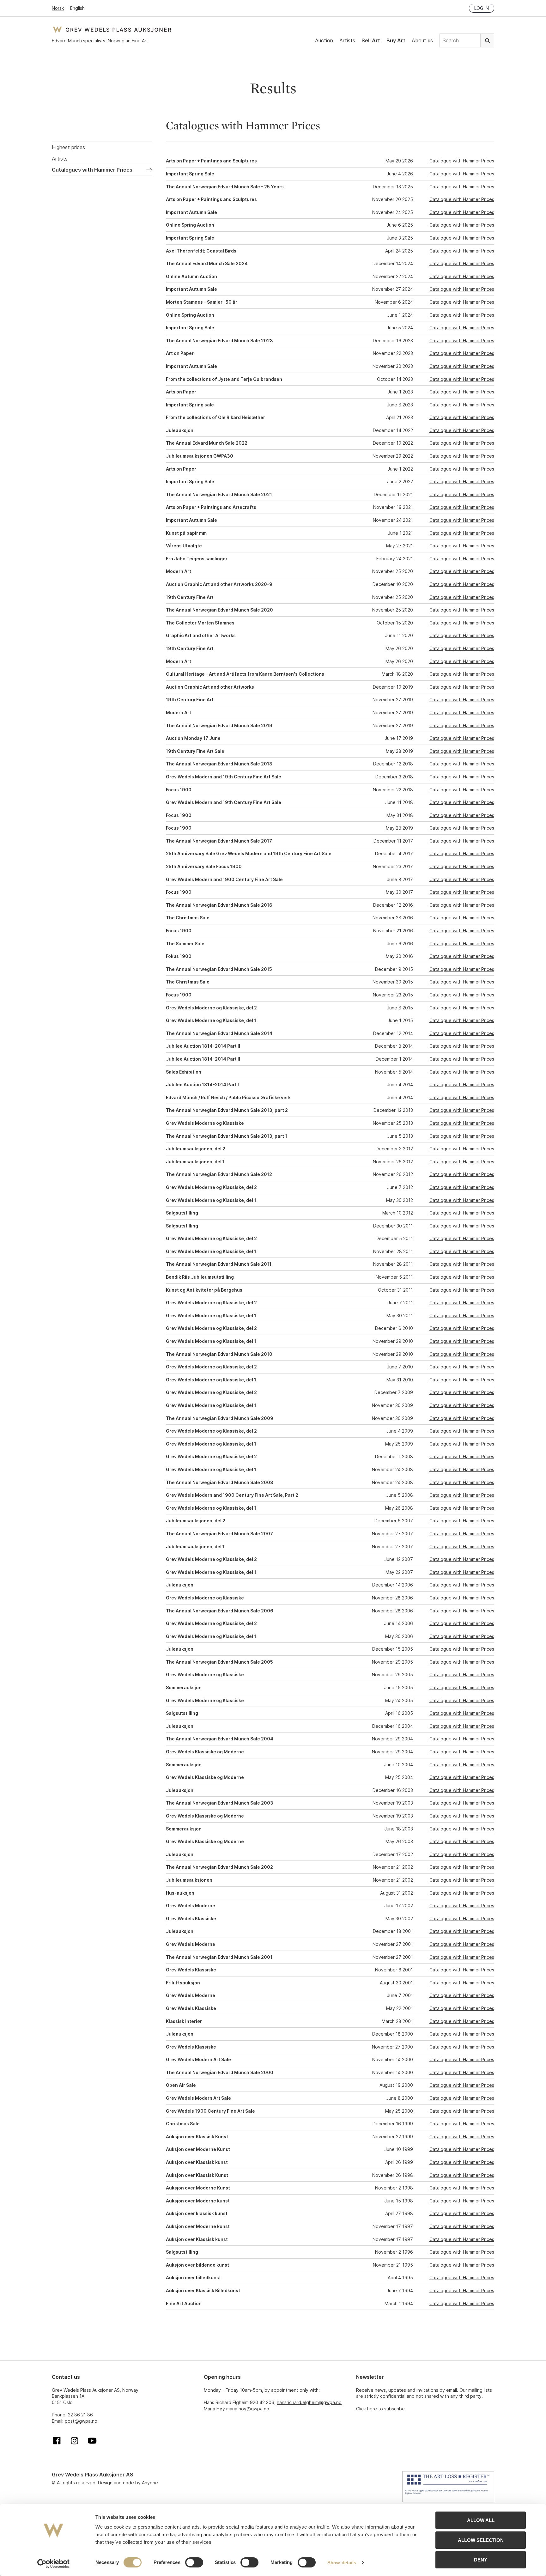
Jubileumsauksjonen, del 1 (195, 1162)
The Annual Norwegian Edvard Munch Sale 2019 (219, 725)
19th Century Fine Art (190, 597)
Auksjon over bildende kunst (197, 2265)
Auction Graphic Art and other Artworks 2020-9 (219, 584)
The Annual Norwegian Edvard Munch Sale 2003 (220, 1803)
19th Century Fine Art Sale (195, 751)
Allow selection (481, 2540)
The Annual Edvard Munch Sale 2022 (207, 443)
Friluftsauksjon (183, 1983)
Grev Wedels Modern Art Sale (198, 2059)
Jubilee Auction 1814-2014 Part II (203, 1046)
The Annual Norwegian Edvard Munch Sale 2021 (219, 494)
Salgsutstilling (182, 1213)
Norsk (58, 8)
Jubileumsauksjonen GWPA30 (200, 456)
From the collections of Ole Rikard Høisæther (215, 417)
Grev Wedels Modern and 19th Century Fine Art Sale (224, 777)
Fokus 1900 (179, 956)
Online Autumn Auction (191, 276)
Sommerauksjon (184, 1687)
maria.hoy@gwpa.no (248, 2409)
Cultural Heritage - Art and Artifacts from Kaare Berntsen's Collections (245, 674)
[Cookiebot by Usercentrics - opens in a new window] (54, 2564)
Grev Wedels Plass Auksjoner (112, 30)
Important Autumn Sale (191, 212)
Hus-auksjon (180, 1893)
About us (422, 40)
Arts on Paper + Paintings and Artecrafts (211, 507)
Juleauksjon (180, 430)
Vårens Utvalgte (184, 546)
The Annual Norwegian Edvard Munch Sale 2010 (219, 1354)
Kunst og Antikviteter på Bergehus (204, 1290)
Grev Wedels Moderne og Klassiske (205, 1123)
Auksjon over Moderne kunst (198, 2201)
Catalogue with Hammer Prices (462, 161)
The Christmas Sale (188, 918)
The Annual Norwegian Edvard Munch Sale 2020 (219, 610)
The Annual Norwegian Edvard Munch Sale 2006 (220, 1611)
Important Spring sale (190, 405)
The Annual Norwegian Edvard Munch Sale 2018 (219, 764)
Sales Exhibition (184, 1072)
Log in (482, 8)
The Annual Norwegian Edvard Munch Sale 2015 (219, 969)
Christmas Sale (183, 2124)
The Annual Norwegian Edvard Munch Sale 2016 (219, 905)
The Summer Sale (185, 944)
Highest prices (68, 147)
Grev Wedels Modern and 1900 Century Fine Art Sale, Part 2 (232, 1495)
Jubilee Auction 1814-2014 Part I (202, 1084)
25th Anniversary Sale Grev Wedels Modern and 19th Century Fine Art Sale (249, 853)
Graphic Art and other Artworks (201, 635)
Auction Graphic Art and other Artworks (210, 687)
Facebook (57, 2441)
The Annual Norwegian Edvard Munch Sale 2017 (219, 841)
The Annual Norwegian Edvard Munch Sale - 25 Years (225, 187)
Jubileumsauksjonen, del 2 (196, 1149)
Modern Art (179, 571)
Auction (324, 40)
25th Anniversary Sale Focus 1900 (204, 866)
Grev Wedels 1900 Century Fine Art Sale (210, 2111)
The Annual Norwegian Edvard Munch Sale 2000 (220, 2072)
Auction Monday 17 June (193, 738)
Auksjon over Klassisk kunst (197, 2162)
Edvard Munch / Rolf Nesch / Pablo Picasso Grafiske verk (228, 1097)
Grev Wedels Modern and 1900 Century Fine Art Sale (224, 879)
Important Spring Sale (190, 174)
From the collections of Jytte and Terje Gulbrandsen (224, 379)
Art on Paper (180, 353)
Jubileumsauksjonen (189, 1880)
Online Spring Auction (190, 225)
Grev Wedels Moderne (191, 1906)
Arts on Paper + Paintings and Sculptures (211, 161)
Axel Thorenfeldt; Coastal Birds (201, 251)
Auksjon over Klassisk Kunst (197, 2137)
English (77, 8)
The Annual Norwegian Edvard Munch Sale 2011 (219, 1264)
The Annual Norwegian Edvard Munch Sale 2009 (220, 1418)
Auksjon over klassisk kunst (197, 2213)
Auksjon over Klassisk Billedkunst (203, 2290)
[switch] (194, 2562)
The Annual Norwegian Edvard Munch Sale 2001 (219, 1957)
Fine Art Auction (184, 2303)
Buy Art (396, 40)
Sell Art (371, 40)
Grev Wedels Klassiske (191, 1918)
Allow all (481, 2520)
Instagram (75, 2441)
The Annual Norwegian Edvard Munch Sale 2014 (219, 1033)
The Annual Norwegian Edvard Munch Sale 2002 (219, 1867)
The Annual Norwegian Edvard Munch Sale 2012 (219, 1174)
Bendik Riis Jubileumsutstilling (200, 1277)
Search (487, 40)
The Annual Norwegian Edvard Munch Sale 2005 (219, 1662)
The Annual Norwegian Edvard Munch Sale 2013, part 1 (227, 1136)
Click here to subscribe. (381, 2409)
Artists (347, 40)
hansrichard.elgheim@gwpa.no (309, 2402)
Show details (342, 2563)
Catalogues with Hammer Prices (92, 170)
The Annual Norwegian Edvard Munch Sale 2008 (220, 1482)
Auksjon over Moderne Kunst (198, 2149)
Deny (481, 2560)
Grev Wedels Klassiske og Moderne (205, 1752)
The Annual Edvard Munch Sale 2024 (207, 263)
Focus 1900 (179, 790)
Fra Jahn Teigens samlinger (197, 559)
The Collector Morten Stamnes (200, 623)
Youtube (92, 2441)
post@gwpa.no (81, 2421)
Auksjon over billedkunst (193, 2278)
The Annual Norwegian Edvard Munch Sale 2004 (220, 1739)
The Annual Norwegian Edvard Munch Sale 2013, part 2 (227, 1110)
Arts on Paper (181, 392)
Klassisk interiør (184, 2021)
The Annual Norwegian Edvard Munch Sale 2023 (219, 341)
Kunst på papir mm (186, 533)
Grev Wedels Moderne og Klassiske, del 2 (211, 1008)
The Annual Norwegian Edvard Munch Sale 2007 (219, 1534)
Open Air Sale (181, 2085)
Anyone (150, 2483)
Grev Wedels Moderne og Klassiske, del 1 (211, 1020)
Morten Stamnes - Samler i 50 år (202, 302)
